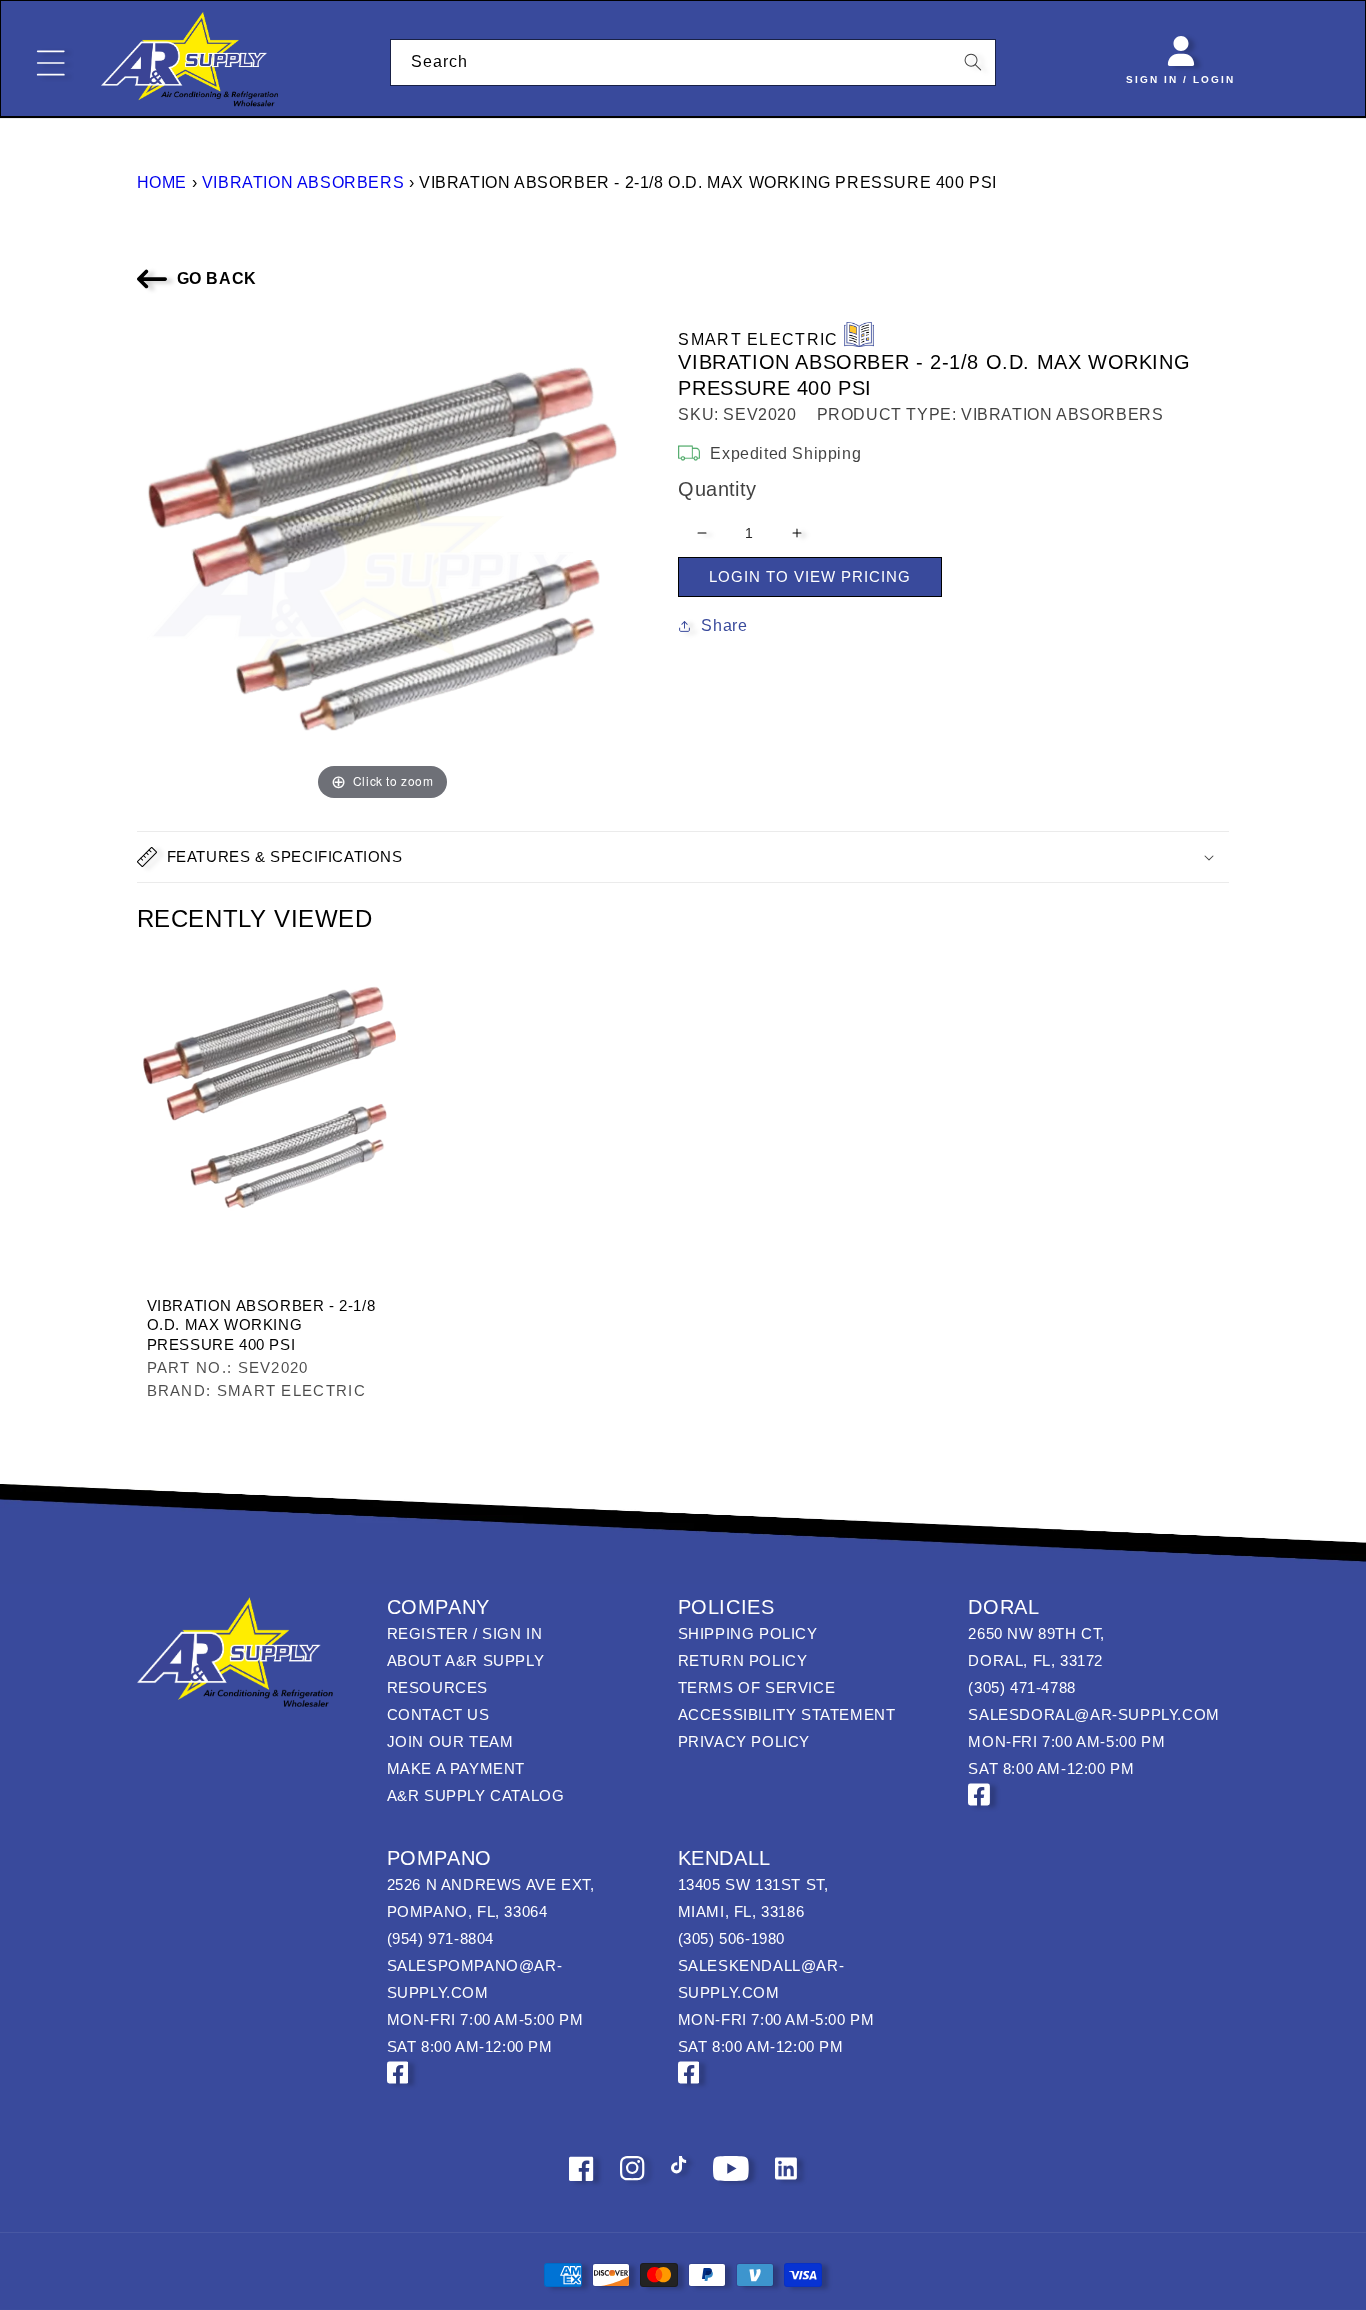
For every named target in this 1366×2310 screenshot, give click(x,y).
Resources (437, 1687)
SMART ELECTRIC (758, 339)
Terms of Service (757, 1687)
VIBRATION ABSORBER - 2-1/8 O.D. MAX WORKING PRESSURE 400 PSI (261, 1325)
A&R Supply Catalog (476, 1795)
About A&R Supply (466, 1660)
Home (162, 182)
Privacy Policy (744, 1741)
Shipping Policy (748, 1633)
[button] (683, 857)
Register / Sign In (465, 1633)
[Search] (973, 62)
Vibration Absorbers (303, 182)
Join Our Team (450, 1741)
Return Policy (743, 1660)
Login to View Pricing (810, 576)
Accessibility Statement (787, 1714)
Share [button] (724, 625)
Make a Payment (456, 1768)
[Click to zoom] (383, 558)
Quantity (717, 489)
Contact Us (438, 1714)
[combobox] (693, 62)
